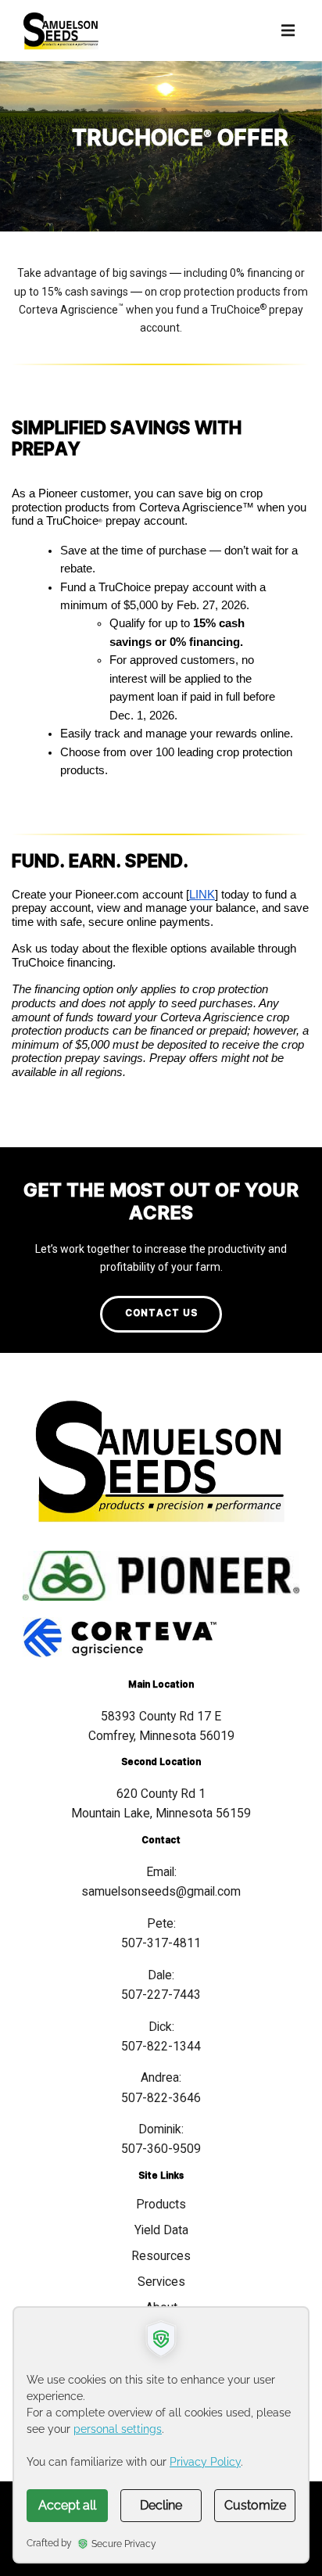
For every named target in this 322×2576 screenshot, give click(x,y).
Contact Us (161, 1313)
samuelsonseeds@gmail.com (161, 1891)
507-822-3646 (161, 2098)
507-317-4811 (161, 1943)
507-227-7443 (161, 1995)
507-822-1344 (161, 2046)
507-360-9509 (161, 2149)
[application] (161, 2435)
